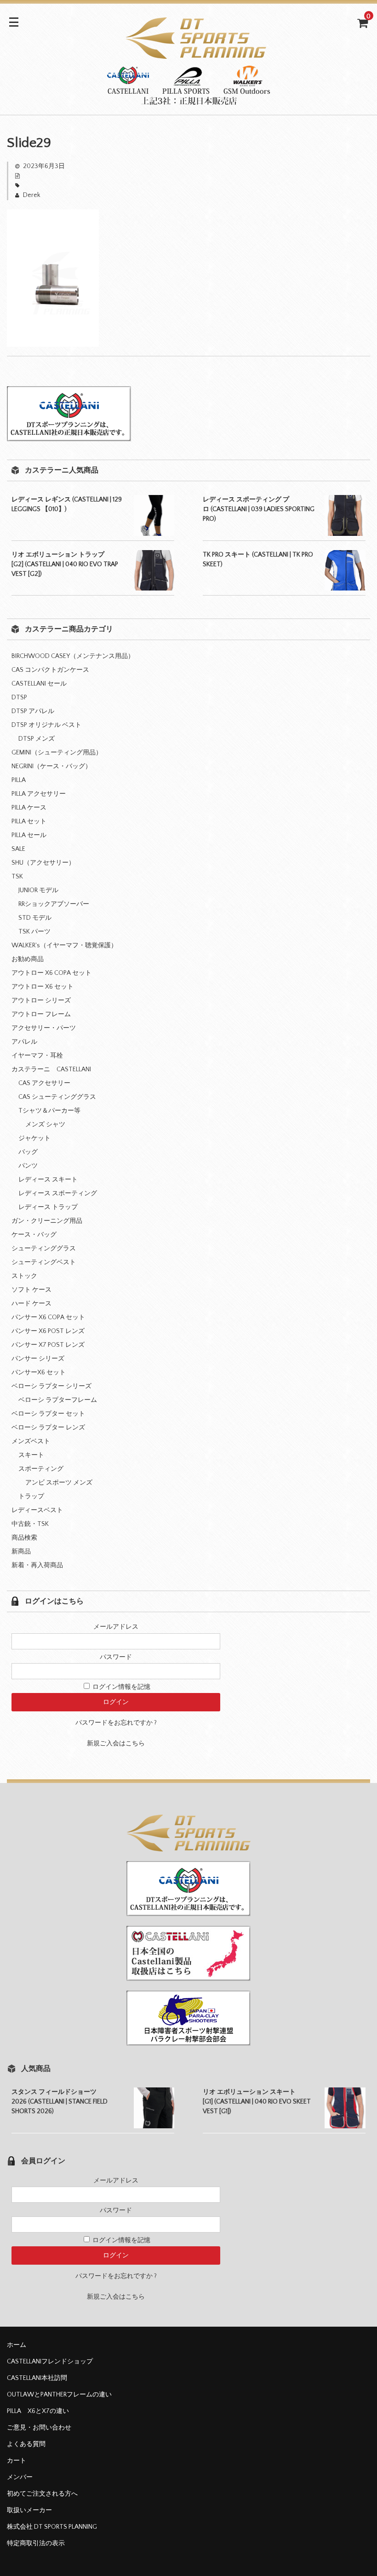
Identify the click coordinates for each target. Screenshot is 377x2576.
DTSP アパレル (33, 711)
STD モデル (35, 918)
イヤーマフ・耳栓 (37, 1056)
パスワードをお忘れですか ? (116, 1723)
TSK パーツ (34, 932)
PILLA (19, 780)
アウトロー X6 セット (43, 987)
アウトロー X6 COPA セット (51, 973)
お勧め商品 (28, 959)
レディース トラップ (48, 1207)
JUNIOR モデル (38, 890)
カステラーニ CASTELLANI (51, 1069)
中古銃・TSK (30, 1524)
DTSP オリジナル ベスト (46, 725)
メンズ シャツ (45, 1125)
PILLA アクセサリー (39, 794)
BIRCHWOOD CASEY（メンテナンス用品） (73, 656)
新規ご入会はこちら (116, 1744)
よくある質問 (26, 2444)
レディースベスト (37, 1510)
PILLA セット (29, 821)
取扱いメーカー (29, 2510)
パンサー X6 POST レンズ (48, 1331)
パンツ (28, 1166)
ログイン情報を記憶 (121, 1687)
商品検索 (24, 1538)
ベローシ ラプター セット (48, 1414)
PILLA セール (29, 835)
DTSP (19, 697)
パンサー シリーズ (38, 1359)
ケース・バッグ (34, 1235)
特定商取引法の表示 (36, 2543)
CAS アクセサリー (44, 1083)
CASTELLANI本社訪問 (37, 2378)
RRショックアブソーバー (54, 904)
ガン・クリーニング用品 (47, 1221)
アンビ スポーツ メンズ (59, 1483)
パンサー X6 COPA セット (48, 1317)
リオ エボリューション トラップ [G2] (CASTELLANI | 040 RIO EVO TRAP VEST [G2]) (65, 564)
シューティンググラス (44, 1249)
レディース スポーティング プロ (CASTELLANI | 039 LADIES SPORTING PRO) (259, 509)
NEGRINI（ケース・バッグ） (51, 766)
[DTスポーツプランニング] (189, 99)
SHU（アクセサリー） (43, 863)
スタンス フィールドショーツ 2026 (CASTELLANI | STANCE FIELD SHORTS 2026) (60, 2102)
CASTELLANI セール (39, 684)
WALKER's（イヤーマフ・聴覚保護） (64, 945)
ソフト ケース (31, 1290)
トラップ (31, 1496)
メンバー (20, 2477)
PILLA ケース (29, 808)
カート (17, 2461)
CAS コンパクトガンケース (50, 670)
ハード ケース (31, 1304)
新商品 (21, 1552)
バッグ (28, 1152)
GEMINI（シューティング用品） (57, 753)
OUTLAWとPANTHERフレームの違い (59, 2395)
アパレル (24, 1042)
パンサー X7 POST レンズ (48, 1345)
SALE (18, 849)
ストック (24, 1276)
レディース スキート (48, 1180)
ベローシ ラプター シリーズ (51, 1386)
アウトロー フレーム (41, 1014)
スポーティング (41, 1469)
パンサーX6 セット (39, 1372)
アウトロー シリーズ (41, 1001)
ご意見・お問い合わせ (39, 2428)
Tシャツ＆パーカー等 (49, 1111)
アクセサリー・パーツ (44, 1028)
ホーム (17, 2345)
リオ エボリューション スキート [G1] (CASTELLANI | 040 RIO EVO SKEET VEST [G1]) (257, 2102)
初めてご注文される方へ (42, 2494)
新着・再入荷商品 (37, 1565)
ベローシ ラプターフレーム (58, 1400)
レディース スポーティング (58, 1193)
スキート (31, 1455)
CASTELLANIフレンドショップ (50, 2362)
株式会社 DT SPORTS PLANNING (52, 2527)
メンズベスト (31, 1441)
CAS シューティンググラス (57, 1097)
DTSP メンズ (37, 739)
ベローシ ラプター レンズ (48, 1428)
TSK (17, 877)
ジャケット (34, 1138)
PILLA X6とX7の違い (38, 2411)
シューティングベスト (44, 1262)
